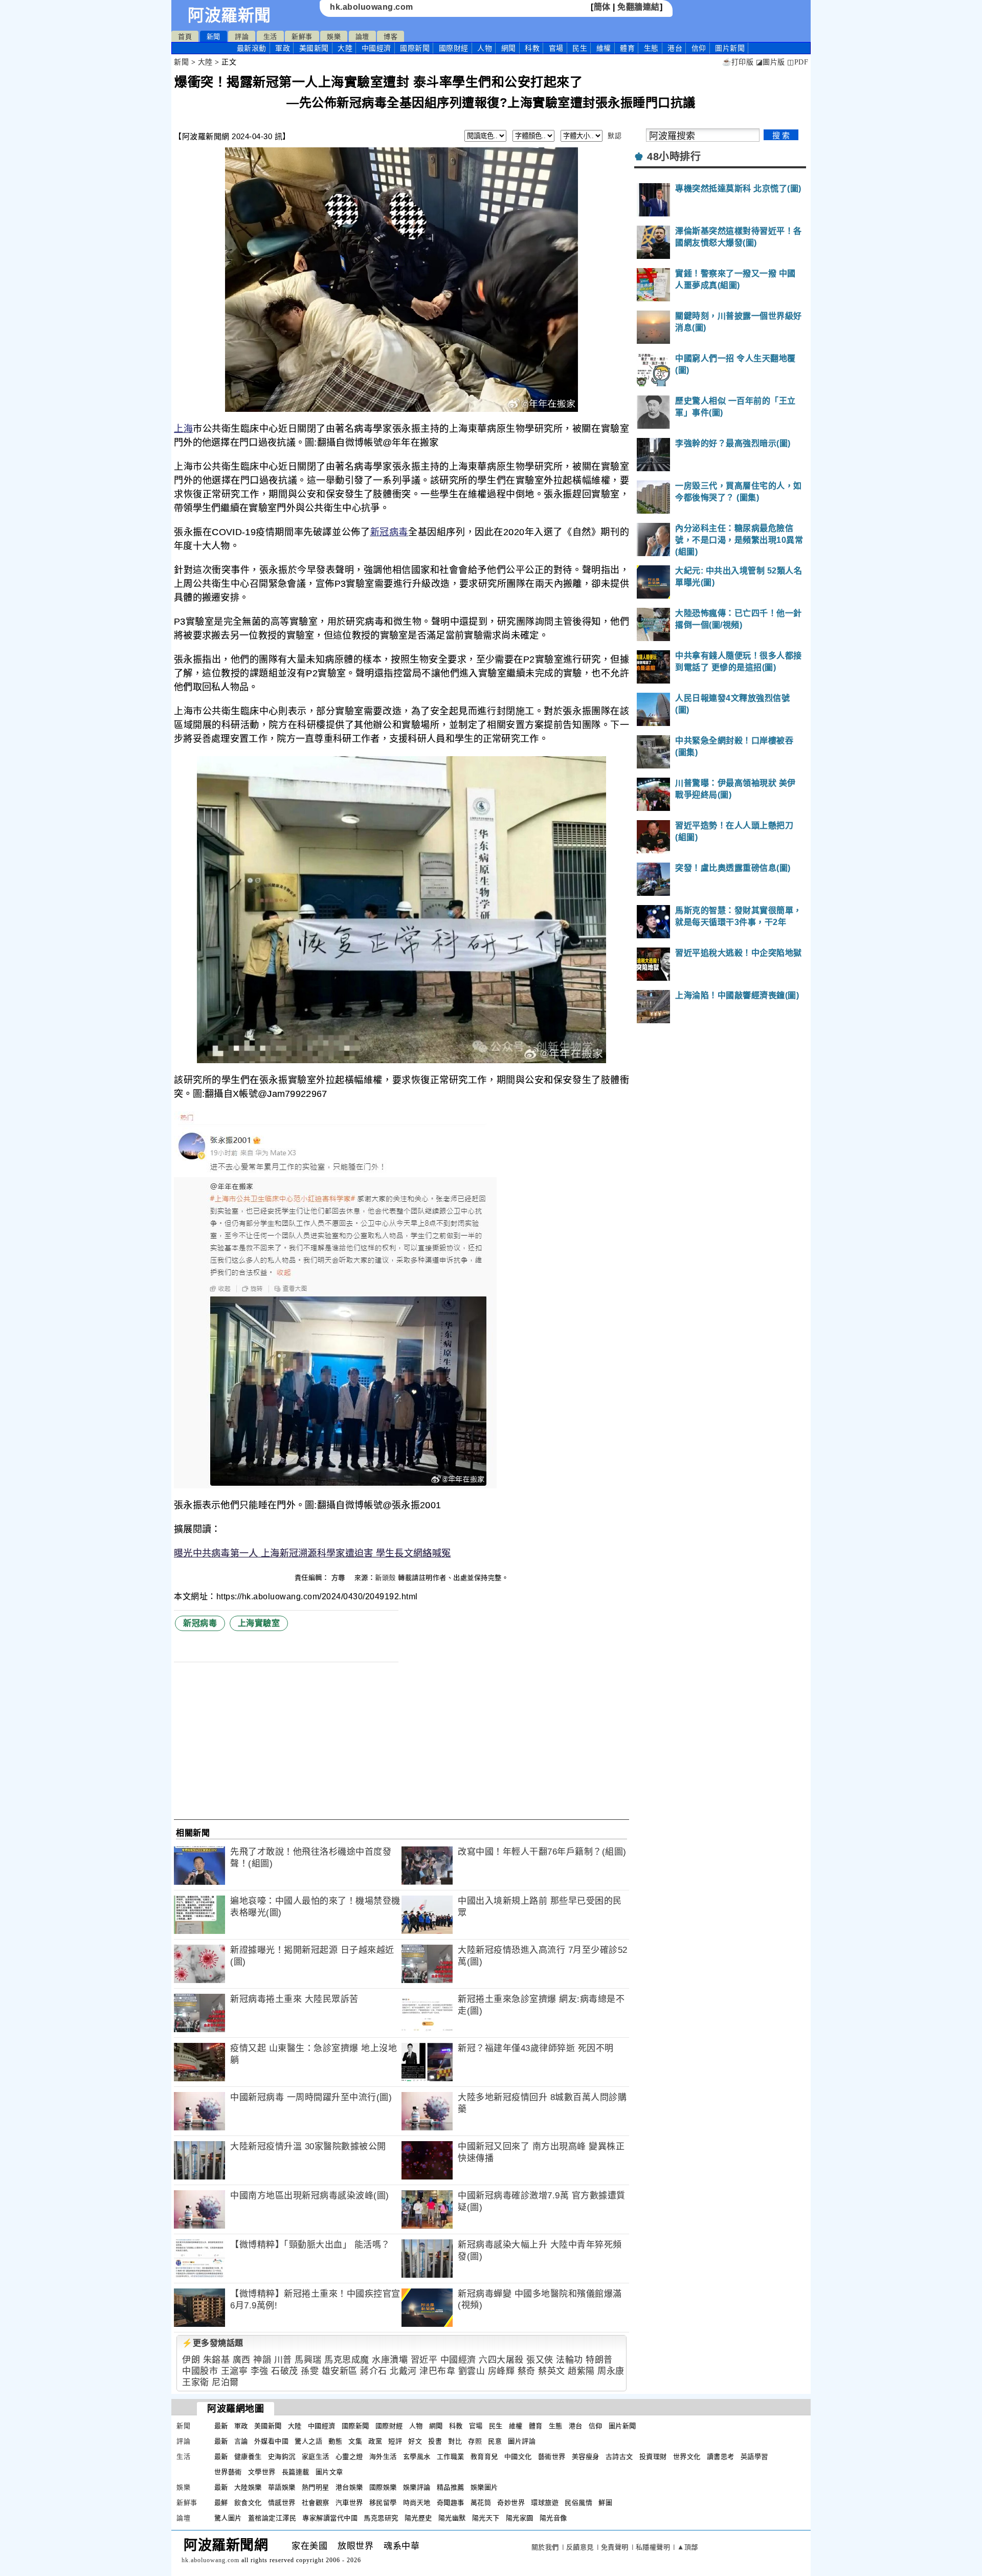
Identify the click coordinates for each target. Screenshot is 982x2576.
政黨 (375, 2441)
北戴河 (403, 2371)
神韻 (262, 2360)
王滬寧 (235, 2371)
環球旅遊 (545, 2503)
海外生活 (383, 2457)
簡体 (602, 7)
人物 (485, 48)
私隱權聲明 (653, 2547)
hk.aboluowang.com (372, 7)
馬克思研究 (381, 2518)
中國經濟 (376, 48)
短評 (395, 2441)
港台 (675, 48)
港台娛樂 (349, 2487)
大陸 (345, 48)
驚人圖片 (228, 2518)
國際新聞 (415, 48)
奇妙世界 (511, 2503)
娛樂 (334, 37)
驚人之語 (308, 2441)
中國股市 (200, 2371)
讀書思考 (721, 2457)
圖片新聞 (622, 2426)
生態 (651, 48)
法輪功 (570, 2360)
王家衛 (196, 2382)
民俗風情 (578, 2503)
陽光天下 (486, 2518)
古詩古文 (619, 2457)
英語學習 (754, 2457)
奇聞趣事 (451, 2503)
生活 (270, 37)
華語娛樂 (282, 2487)
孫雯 (310, 2371)
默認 (615, 136)
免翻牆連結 (639, 7)
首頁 (185, 37)
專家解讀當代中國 (330, 2518)
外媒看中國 (272, 2441)
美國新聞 (314, 48)
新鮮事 (302, 37)
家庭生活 (316, 2457)
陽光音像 (553, 2518)
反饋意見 (580, 2547)
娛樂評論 (417, 2487)
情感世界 (282, 2503)
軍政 (283, 48)
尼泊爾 (225, 2382)
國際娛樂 (383, 2487)
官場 (556, 48)
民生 (580, 48)
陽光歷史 (418, 2518)
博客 (390, 37)
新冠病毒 (389, 532)
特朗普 (599, 2360)
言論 (241, 2441)
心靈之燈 (349, 2457)
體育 (627, 48)
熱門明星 (316, 2487)
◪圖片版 (771, 62)
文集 (355, 2441)
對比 (455, 2441)
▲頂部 (688, 2547)
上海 (183, 429)
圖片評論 (522, 2441)
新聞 (214, 37)
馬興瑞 (308, 2360)
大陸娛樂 (248, 2487)
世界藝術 (228, 2472)
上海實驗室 (259, 1623)
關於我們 (545, 2547)
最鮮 (221, 2503)
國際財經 (454, 48)
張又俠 (540, 2360)
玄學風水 (417, 2457)
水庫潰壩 (390, 2360)
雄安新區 (340, 2371)
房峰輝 (501, 2371)
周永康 (611, 2371)
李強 (260, 2371)
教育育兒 (484, 2457)
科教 (532, 48)
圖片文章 (329, 2472)
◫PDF (798, 62)
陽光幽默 (452, 2518)
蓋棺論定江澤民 (272, 2518)
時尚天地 (417, 2503)
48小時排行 (674, 157)
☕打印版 (738, 62)
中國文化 (518, 2457)
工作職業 (451, 2457)
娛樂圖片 (484, 2487)
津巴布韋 (437, 2371)
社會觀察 (316, 2503)
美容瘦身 (586, 2457)
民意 (495, 2441)
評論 (242, 37)
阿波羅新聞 (229, 15)
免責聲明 (615, 2547)
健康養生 (248, 2457)
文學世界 (262, 2472)
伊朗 (191, 2360)
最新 (252, 48)
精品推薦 (451, 2487)
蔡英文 (552, 2371)
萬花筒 (481, 2503)
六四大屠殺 (501, 2360)
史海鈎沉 (282, 2457)
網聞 (509, 48)
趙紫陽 (581, 2371)
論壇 (362, 37)
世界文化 (687, 2457)
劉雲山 (472, 2371)
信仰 (699, 48)
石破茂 (285, 2371)
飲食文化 (248, 2503)
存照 (475, 2441)
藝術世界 (552, 2457)
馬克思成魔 (347, 2360)
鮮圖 (605, 2503)
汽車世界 (349, 2503)
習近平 (424, 2360)
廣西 (242, 2360)
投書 (435, 2441)
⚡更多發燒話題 (213, 2343)
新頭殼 (385, 1578)
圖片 (730, 48)
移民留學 (383, 2503)
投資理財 (653, 2457)
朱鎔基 (217, 2360)
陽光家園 (520, 2518)
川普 (283, 2360)
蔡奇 (527, 2371)
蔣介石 (374, 2371)
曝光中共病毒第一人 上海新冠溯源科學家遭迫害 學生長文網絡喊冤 (312, 1553)
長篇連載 (296, 2472)
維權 (604, 48)
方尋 (340, 1578)
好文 (415, 2441)
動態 (335, 2441)
